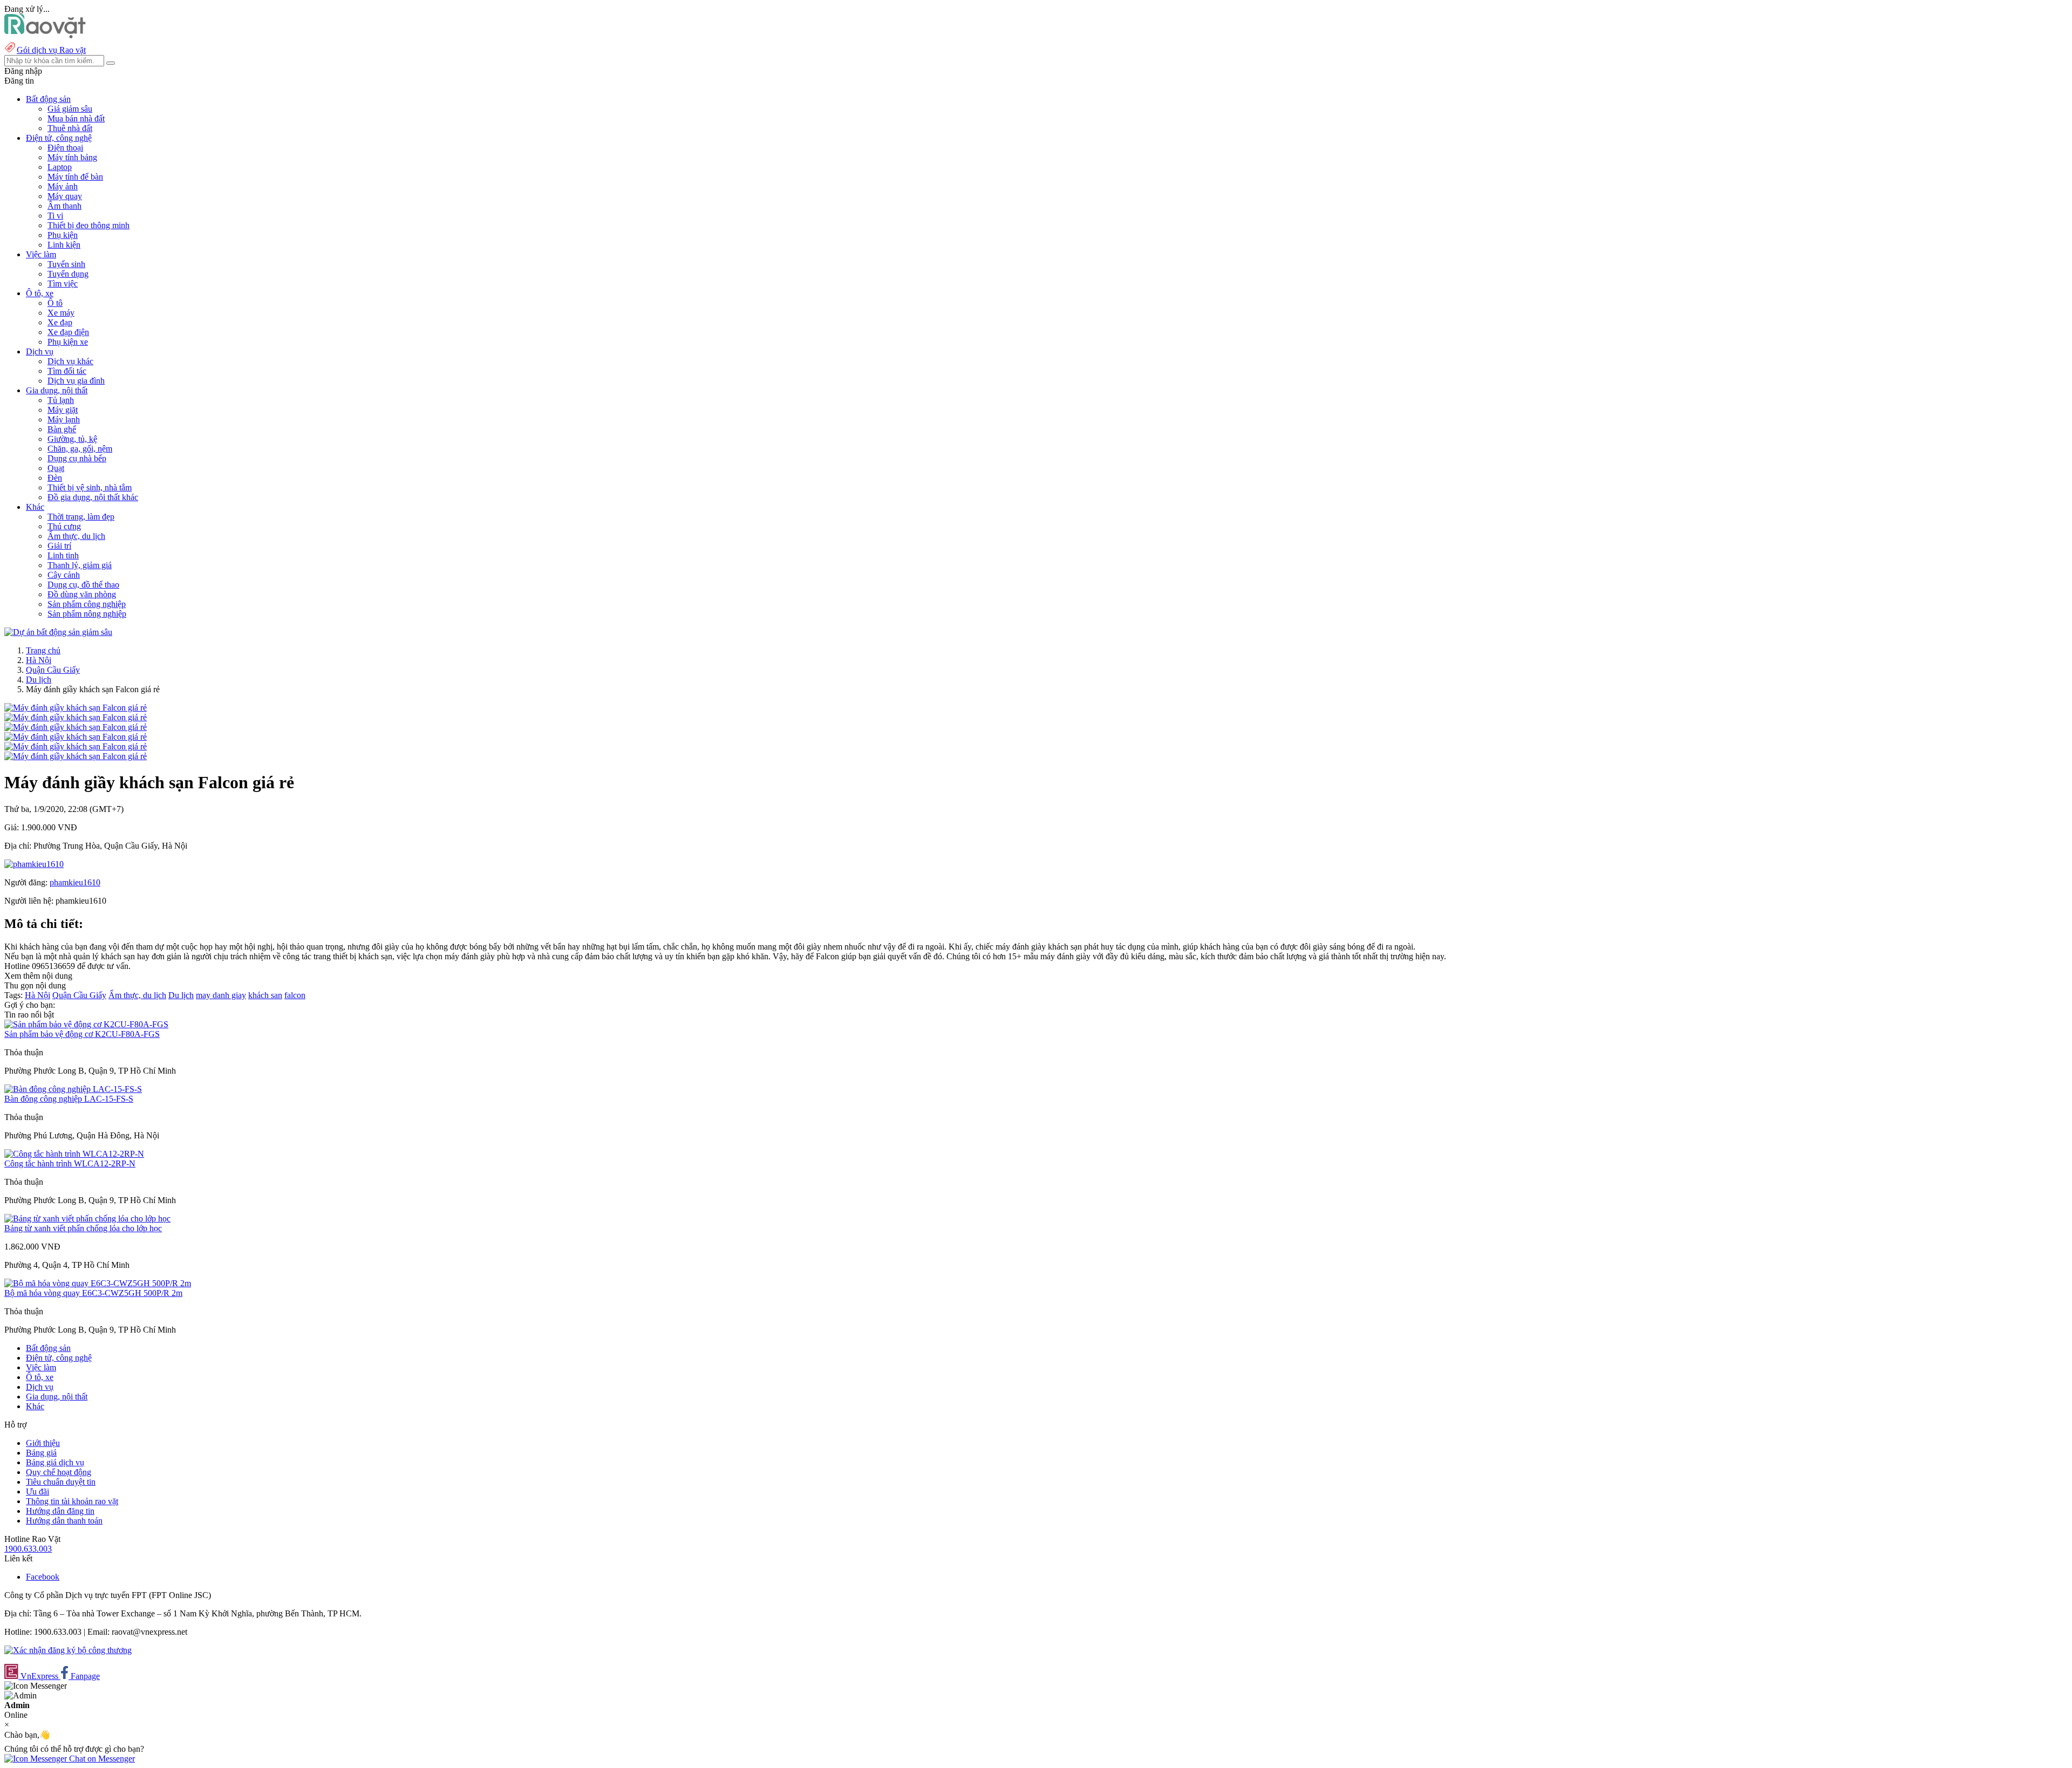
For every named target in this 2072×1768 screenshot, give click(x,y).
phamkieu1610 (75, 882)
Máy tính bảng (72, 157)
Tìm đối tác (67, 371)
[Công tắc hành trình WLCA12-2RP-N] (74, 1154)
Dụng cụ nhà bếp (77, 458)
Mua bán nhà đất (76, 118)
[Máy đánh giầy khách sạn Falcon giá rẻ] (76, 708)
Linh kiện (64, 245)
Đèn (55, 478)
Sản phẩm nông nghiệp (87, 614)
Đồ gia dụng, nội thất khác (93, 497)
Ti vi (55, 216)
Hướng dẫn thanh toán (64, 1521)
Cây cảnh (64, 575)
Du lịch (39, 680)
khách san (265, 995)
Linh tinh (63, 555)
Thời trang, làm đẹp (81, 517)
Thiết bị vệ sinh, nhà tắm (90, 487)
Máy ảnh (63, 186)
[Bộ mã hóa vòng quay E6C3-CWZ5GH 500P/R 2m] (98, 1283)
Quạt (56, 468)
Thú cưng (64, 526)
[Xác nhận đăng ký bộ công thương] (68, 1650)
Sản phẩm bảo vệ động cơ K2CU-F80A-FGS (82, 1034)
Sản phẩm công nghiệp (87, 604)
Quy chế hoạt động (59, 1472)
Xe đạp (60, 322)
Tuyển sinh (66, 264)
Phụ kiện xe (68, 342)
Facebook (43, 1577)
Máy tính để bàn (75, 177)
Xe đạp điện (68, 332)
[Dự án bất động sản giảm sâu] (58, 632)
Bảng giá (41, 1453)
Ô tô (55, 303)
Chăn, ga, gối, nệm (80, 449)
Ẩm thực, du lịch (76, 536)
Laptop (60, 167)
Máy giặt (63, 410)
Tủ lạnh (61, 400)
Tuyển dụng (68, 274)
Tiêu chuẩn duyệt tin (61, 1482)
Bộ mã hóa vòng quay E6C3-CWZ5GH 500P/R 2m (93, 1293)
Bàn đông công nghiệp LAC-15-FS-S (69, 1099)
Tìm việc (63, 284)
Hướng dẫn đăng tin (60, 1511)
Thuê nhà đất (70, 128)
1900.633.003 (28, 1549)
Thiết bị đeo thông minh (88, 225)
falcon (295, 995)
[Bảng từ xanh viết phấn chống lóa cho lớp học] (87, 1219)
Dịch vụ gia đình (76, 381)
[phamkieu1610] (34, 864)
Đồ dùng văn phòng (82, 594)
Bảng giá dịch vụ (55, 1462)
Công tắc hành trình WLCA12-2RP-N (70, 1163)
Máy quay (65, 196)
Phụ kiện (63, 235)
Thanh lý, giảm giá (80, 565)
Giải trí (59, 546)
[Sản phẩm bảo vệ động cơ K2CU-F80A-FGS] (86, 1024)
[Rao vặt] (45, 35)
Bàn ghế (62, 429)
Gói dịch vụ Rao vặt (51, 50)
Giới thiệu (43, 1443)
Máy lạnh (64, 419)
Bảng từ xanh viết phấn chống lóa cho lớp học (83, 1228)
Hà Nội (39, 660)
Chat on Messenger (101, 1759)
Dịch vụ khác (70, 361)
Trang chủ (43, 650)
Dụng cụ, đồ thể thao (83, 585)
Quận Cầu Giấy (53, 670)
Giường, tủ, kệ (72, 439)
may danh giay (221, 995)
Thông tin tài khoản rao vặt (72, 1501)
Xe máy (61, 313)
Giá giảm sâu (70, 109)
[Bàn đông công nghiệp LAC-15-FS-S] (73, 1089)
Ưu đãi (38, 1491)
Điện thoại (65, 148)
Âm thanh (64, 206)
